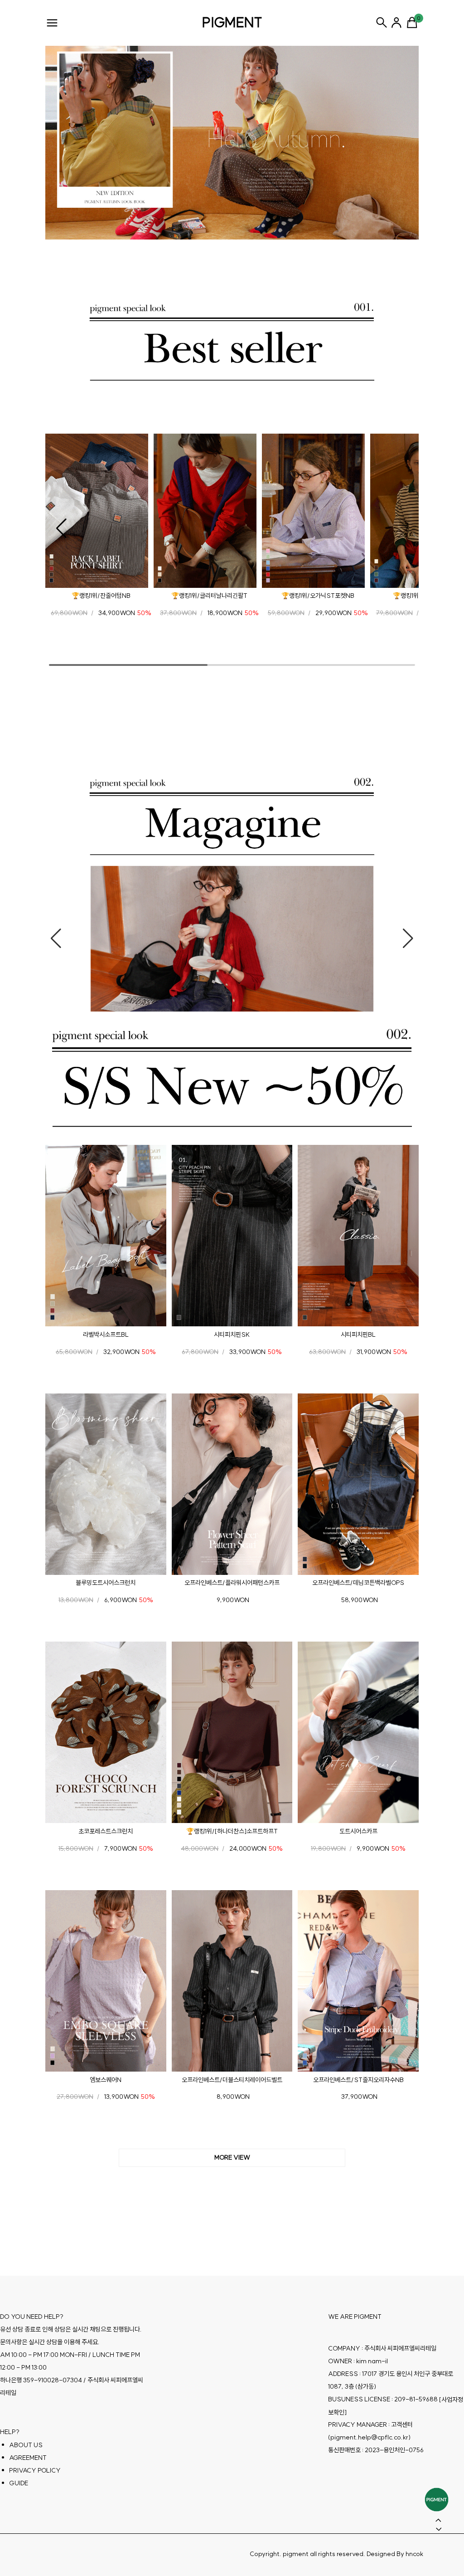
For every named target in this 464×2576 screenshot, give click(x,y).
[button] (61, 528)
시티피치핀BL (358, 1334)
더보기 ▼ (232, 2158)
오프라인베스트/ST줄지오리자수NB (358, 2079)
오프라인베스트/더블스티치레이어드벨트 (232, 2079)
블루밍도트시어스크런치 (106, 1583)
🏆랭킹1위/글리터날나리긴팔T (209, 596)
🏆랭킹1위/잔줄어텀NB (101, 596)
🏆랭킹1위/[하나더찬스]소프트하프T (232, 1831)
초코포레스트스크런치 (106, 1831)
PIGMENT (232, 22)
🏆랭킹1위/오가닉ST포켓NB (318, 596)
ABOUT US (26, 2444)
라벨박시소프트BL (106, 1334)
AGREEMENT (28, 2457)
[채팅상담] (437, 2500)
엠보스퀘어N (106, 2079)
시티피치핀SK (232, 1334)
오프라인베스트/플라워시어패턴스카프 (232, 1583)
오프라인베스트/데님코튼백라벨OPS (358, 1583)
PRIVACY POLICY (35, 2470)
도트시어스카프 (358, 1831)
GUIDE (19, 2483)
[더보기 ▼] (232, 2158)
